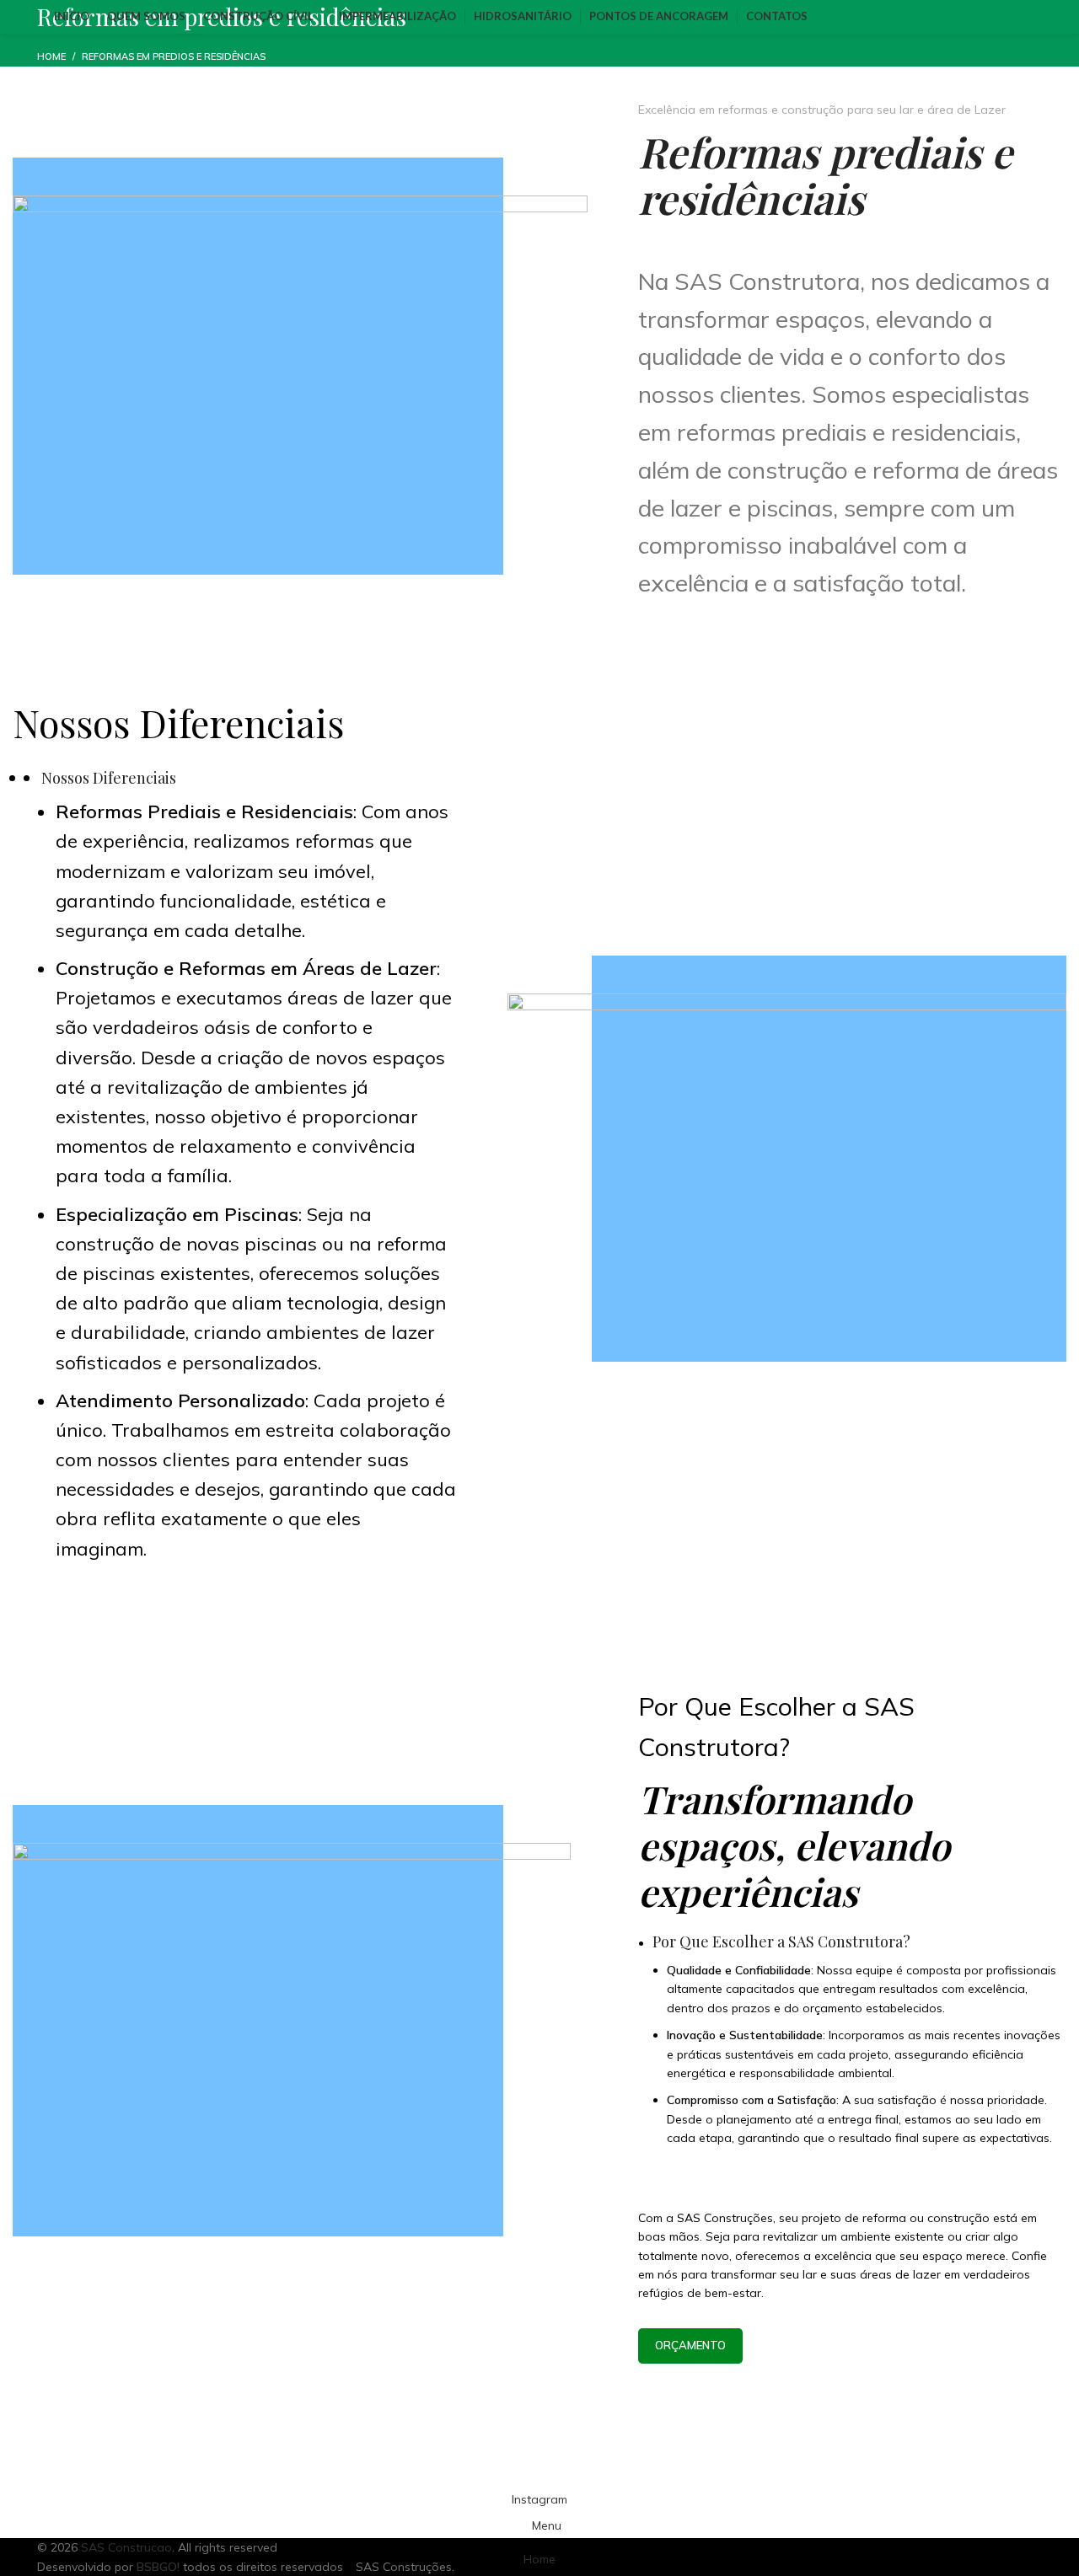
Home (51, 56)
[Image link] (787, 1179)
